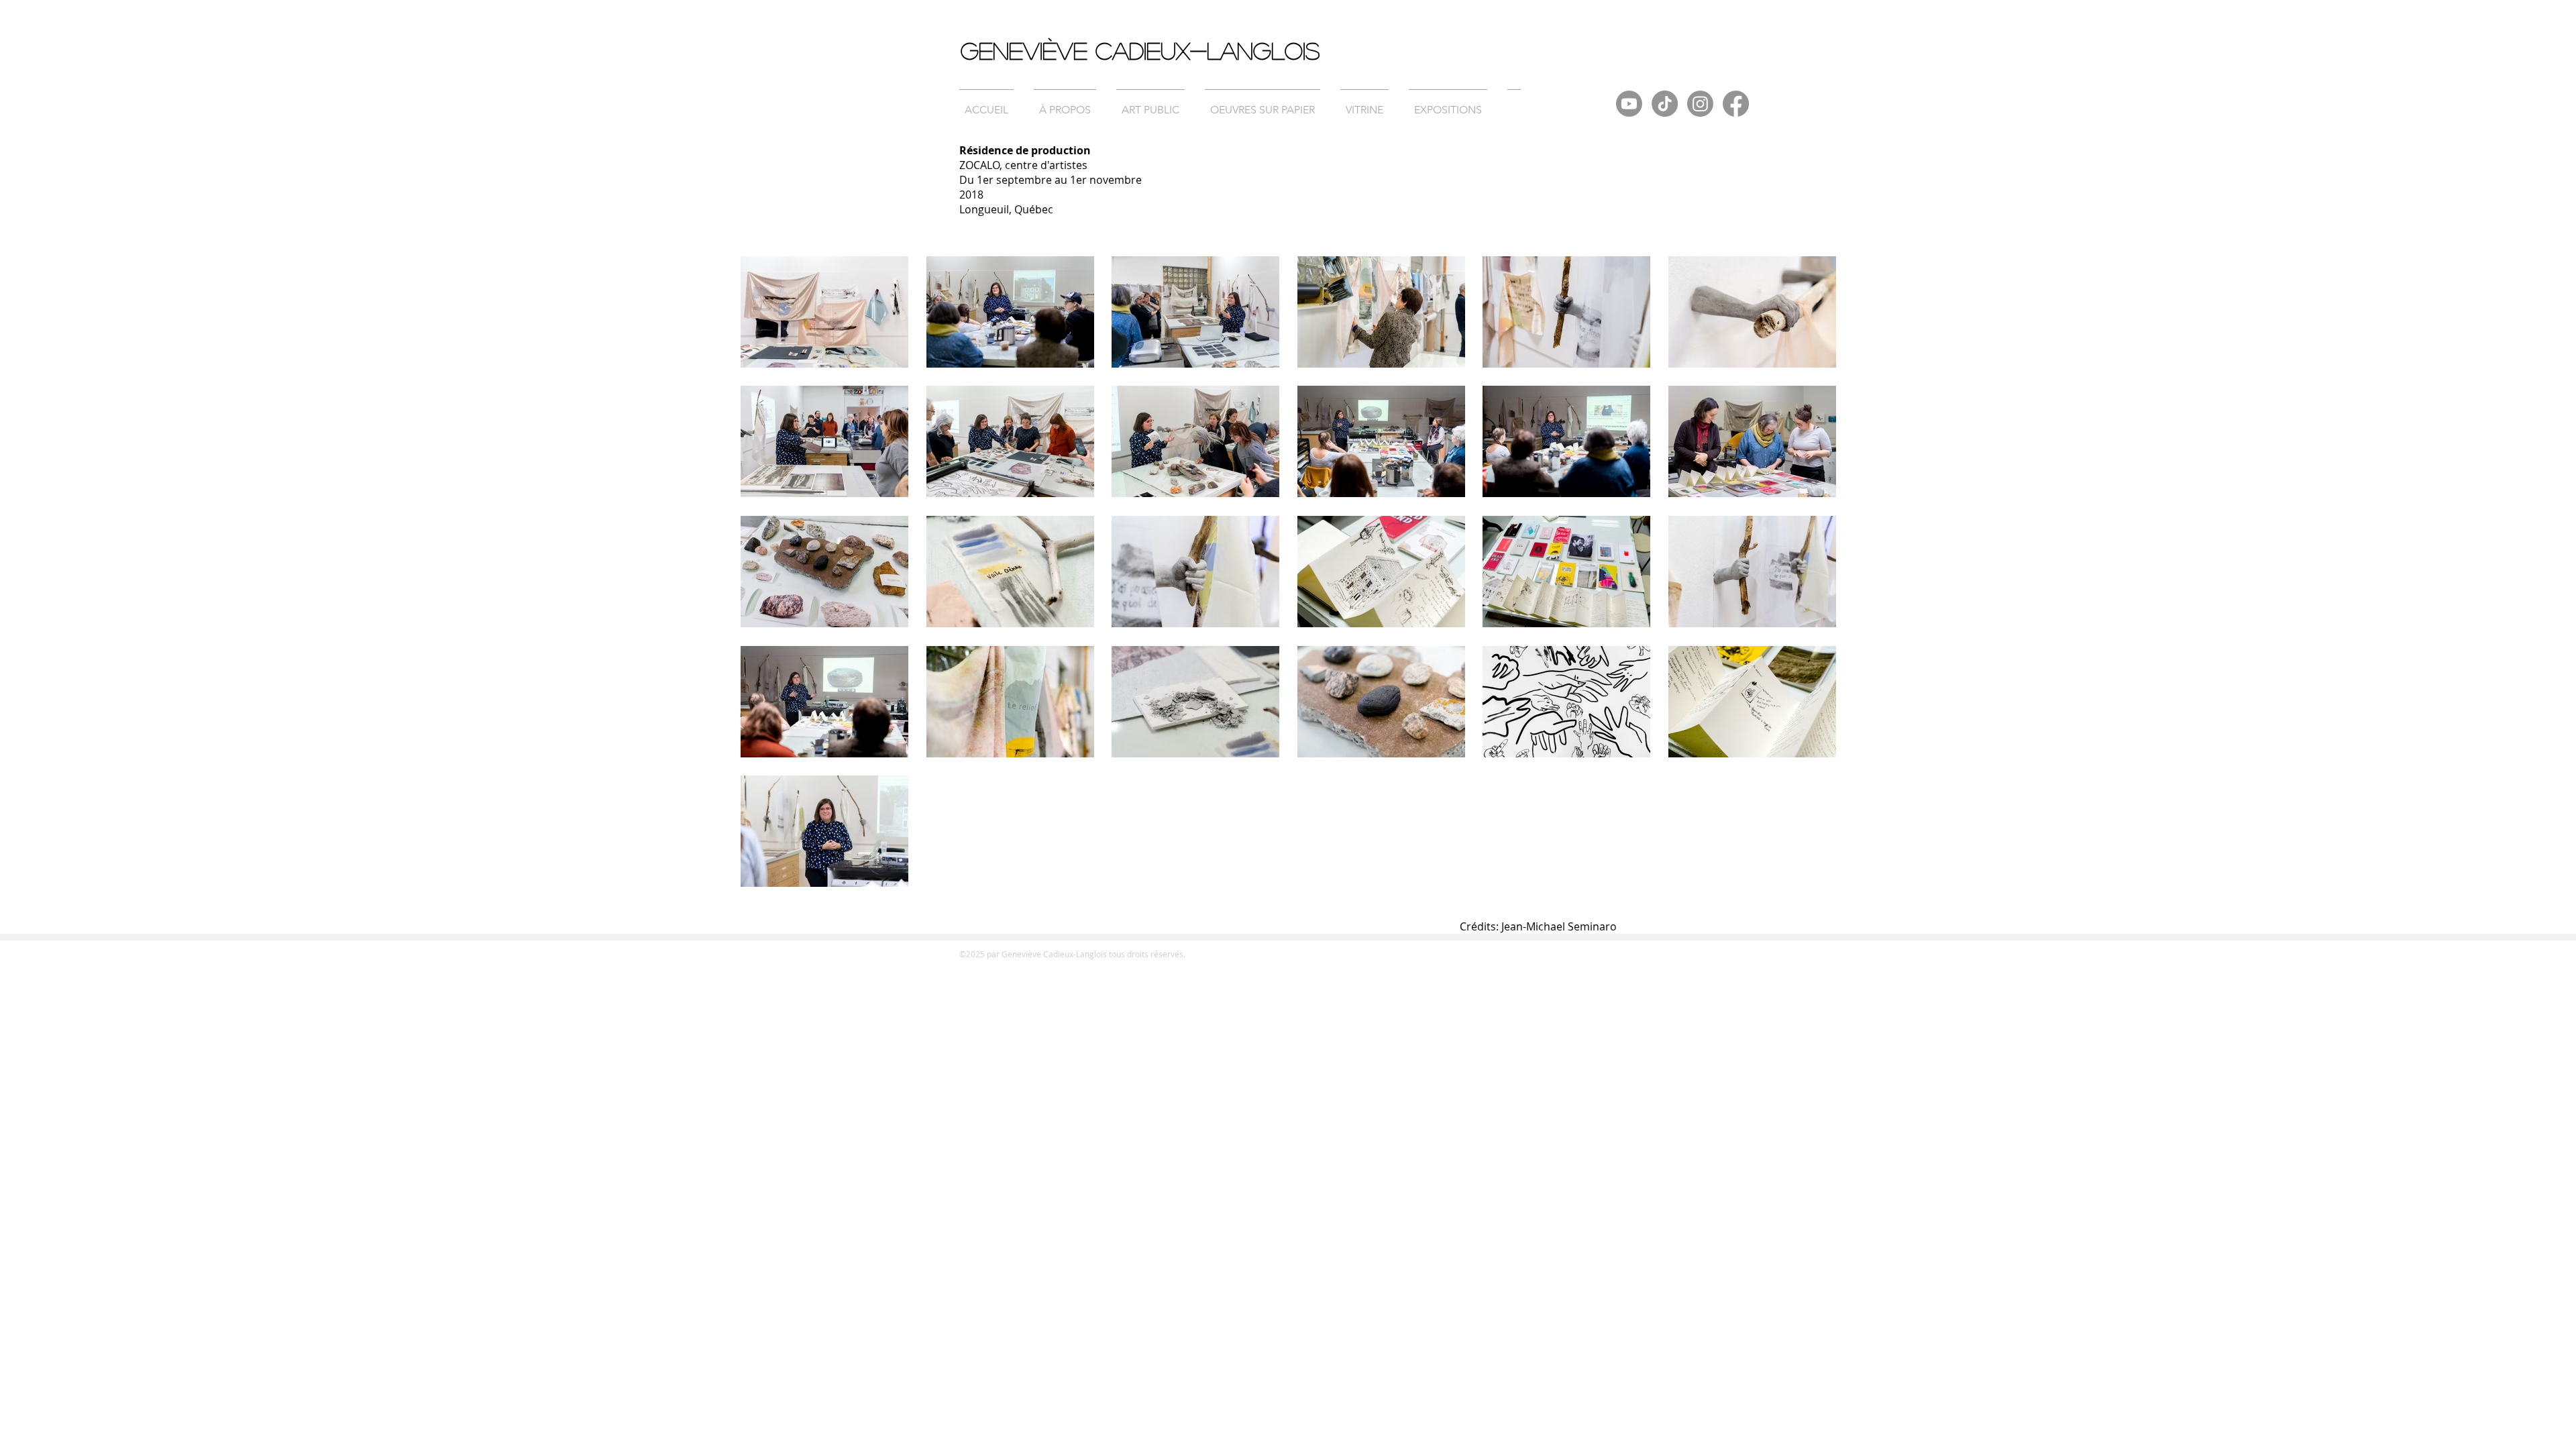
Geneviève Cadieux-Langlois (1140, 50)
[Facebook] (1736, 104)
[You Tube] (1629, 104)
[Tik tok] (1665, 104)
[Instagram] (1700, 104)
